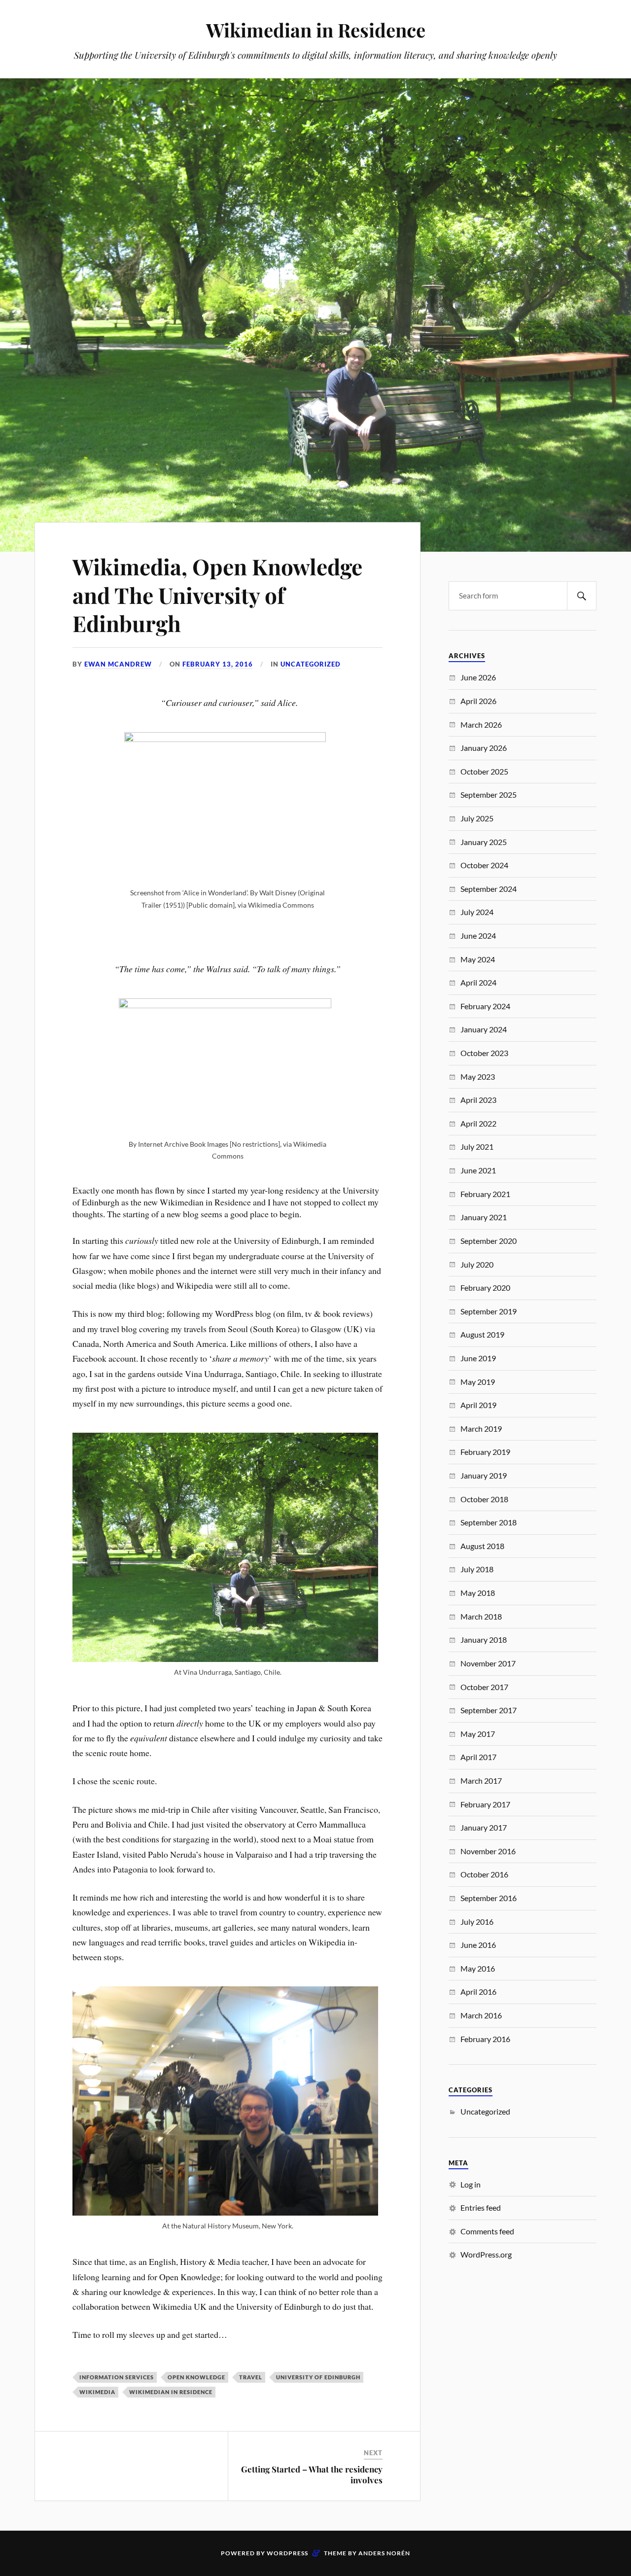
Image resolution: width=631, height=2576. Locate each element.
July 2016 (477, 1922)
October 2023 (484, 1053)
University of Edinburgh (318, 2377)
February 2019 (485, 1452)
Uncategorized (311, 664)
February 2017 (485, 1804)
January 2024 (484, 1029)
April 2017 (478, 1757)
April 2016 (478, 1992)
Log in (471, 2184)
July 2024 (477, 912)
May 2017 (478, 1734)
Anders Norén (384, 2553)
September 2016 (489, 1898)
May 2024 (478, 959)
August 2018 (482, 1546)
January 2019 (484, 1475)
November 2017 (488, 1663)
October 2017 (484, 1687)
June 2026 (478, 677)
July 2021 (477, 1147)
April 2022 (478, 1123)
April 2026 (478, 701)
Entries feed (481, 2207)
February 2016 (485, 2039)
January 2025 (484, 842)
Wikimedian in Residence (316, 30)
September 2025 (489, 794)
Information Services (117, 2377)
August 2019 (482, 1334)
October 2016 (484, 1874)
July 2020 (477, 1264)
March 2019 (481, 1429)
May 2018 (478, 1593)
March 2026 (481, 724)
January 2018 (484, 1640)
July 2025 (477, 818)
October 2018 (484, 1499)
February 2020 (485, 1288)
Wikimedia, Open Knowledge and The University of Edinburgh (217, 595)
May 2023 (478, 1076)
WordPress (287, 2553)
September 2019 (489, 1311)
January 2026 (484, 748)
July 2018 (477, 1569)
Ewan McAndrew (118, 664)
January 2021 (484, 1217)
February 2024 (485, 1006)
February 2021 (485, 1194)
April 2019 (478, 1405)
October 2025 (484, 771)
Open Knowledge (196, 2377)
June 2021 (478, 1170)
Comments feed (487, 2231)
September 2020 (489, 1241)
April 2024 (478, 982)
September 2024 (489, 889)
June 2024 (478, 935)
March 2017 (481, 1781)
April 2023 (478, 1100)
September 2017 (489, 1710)
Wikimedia (97, 2392)
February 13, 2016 (218, 664)
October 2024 (484, 865)
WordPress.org (486, 2254)
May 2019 (478, 1382)
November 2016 (488, 1851)
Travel (251, 2377)
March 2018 (481, 1616)
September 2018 (489, 1522)
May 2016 (478, 1968)
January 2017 (484, 1827)
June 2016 (478, 1945)
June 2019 (478, 1358)
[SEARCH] (582, 596)
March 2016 (481, 2015)
